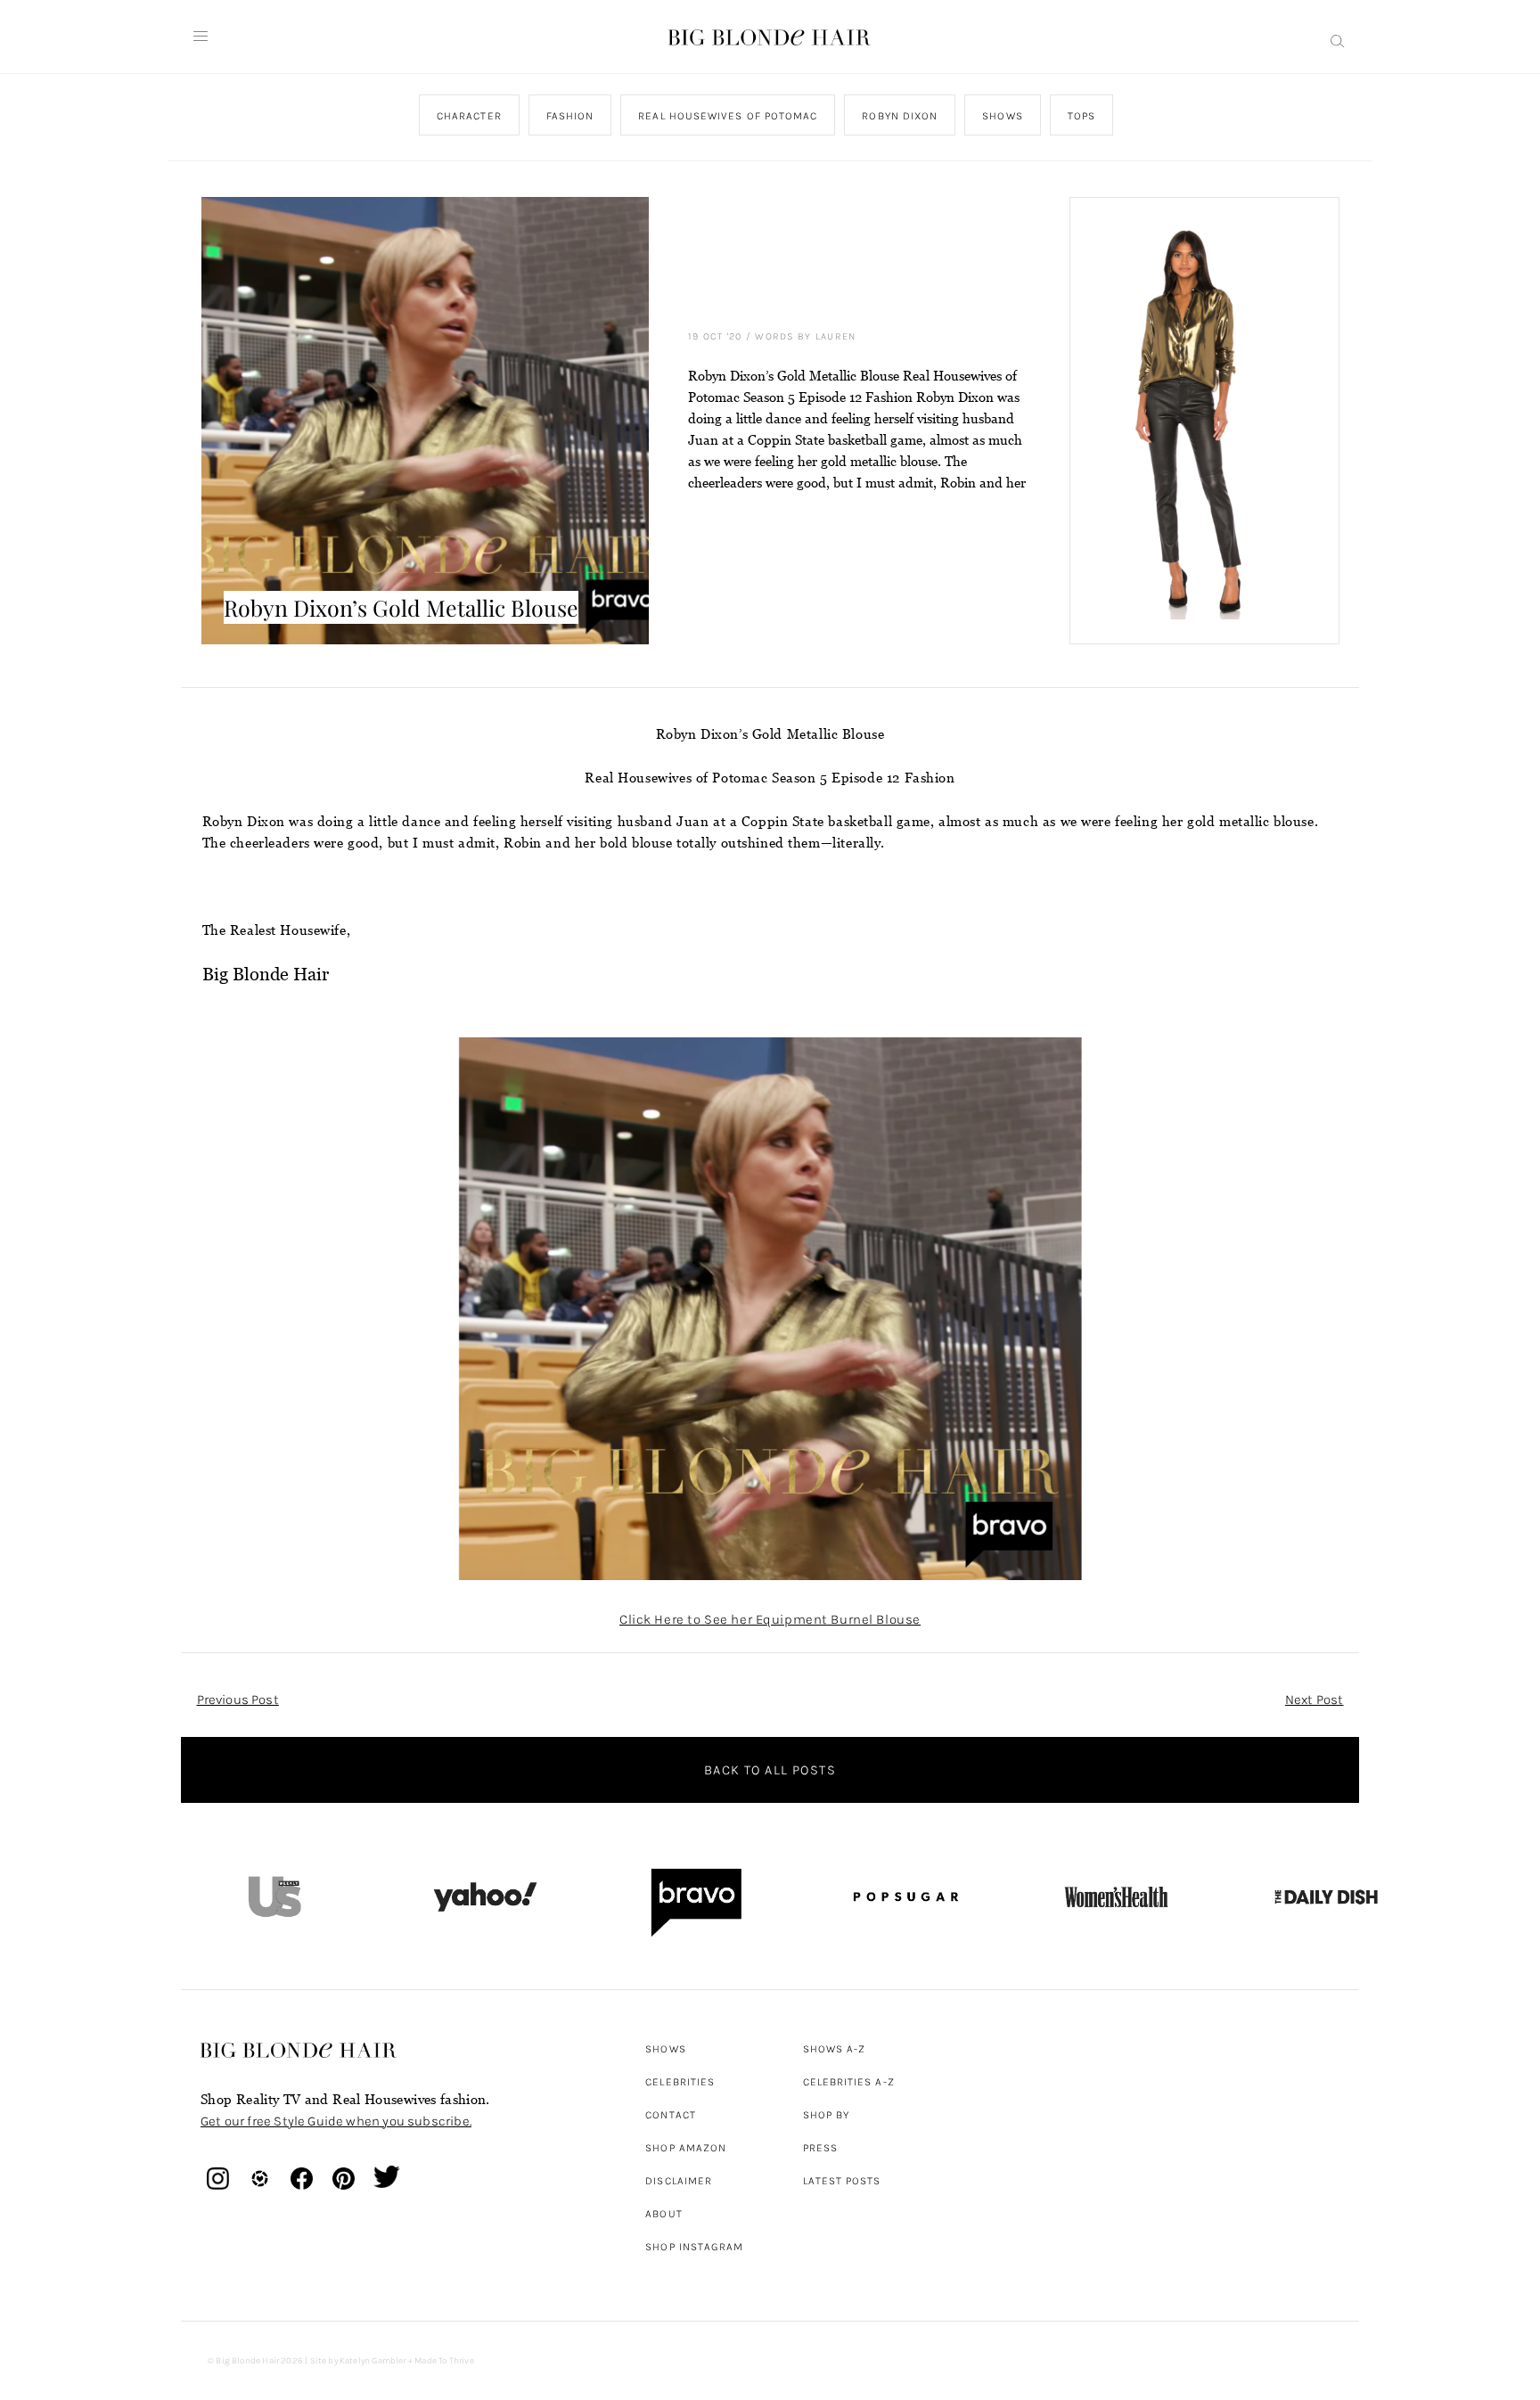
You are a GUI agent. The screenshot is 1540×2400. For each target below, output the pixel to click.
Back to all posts (770, 1770)
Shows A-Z (835, 2049)
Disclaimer (679, 2181)
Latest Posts (842, 2181)
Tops (1081, 116)
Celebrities (680, 2082)
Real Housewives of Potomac (728, 116)
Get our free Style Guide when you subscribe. (336, 2121)
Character (468, 116)
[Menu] (201, 37)
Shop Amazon (686, 2148)
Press (820, 2148)
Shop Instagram (694, 2247)
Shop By (827, 2115)
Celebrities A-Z (849, 2082)
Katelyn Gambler (373, 2361)
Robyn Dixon (900, 116)
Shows (1002, 116)
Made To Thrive (444, 2361)
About (664, 2214)
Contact (671, 2115)
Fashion (569, 116)
